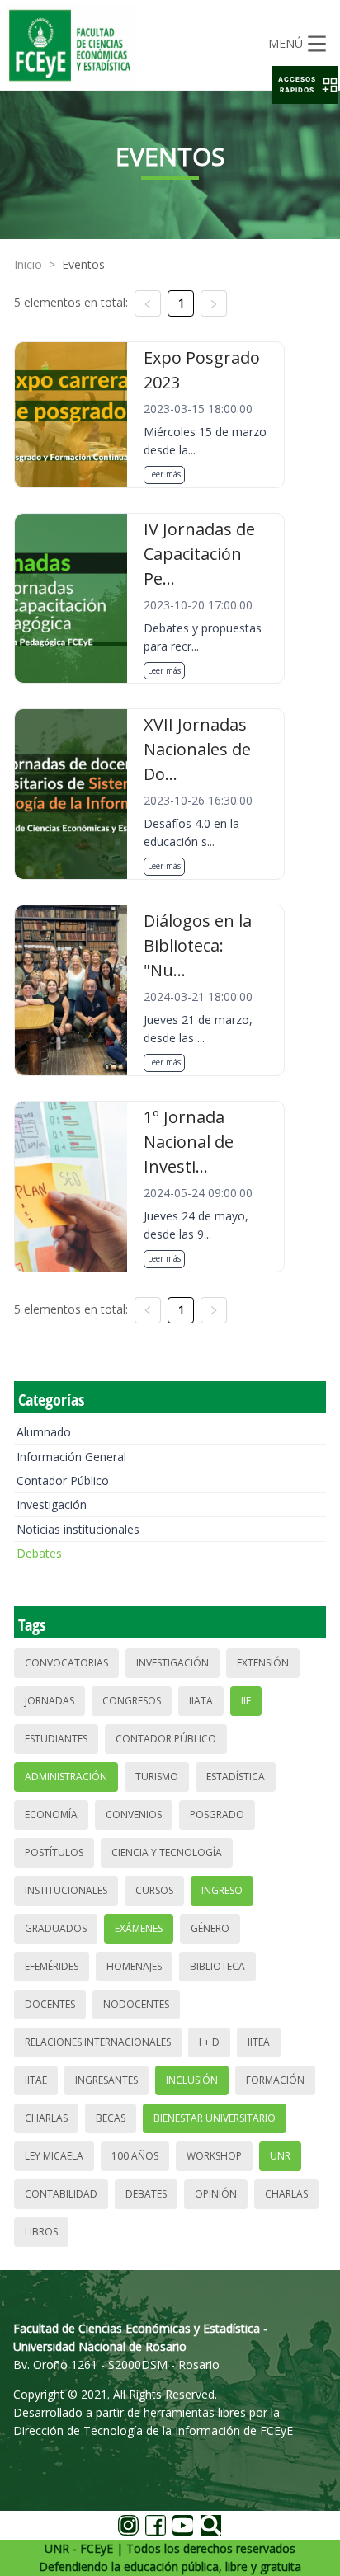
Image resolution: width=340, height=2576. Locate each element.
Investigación (52, 1504)
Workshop (214, 2156)
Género (210, 1928)
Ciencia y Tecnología (167, 1852)
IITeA (259, 2042)
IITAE (36, 2080)
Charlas (46, 2118)
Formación (275, 2080)
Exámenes (139, 1928)
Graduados (56, 1928)
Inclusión (192, 2080)
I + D (209, 2042)
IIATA (201, 1701)
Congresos (132, 1701)
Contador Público (63, 1481)
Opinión (216, 2194)
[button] (305, 85)
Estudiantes (56, 1739)
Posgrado (217, 1814)
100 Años (135, 2156)
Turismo (157, 1777)
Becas (111, 2118)
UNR (280, 2156)
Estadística (236, 1777)
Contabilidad (61, 2194)
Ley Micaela (54, 2156)
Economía (51, 1814)
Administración (66, 1777)
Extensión (263, 1663)
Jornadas (50, 1701)
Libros (41, 2232)
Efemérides (52, 1966)
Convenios (134, 1814)
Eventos (83, 264)
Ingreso (222, 1890)
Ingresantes (106, 2080)
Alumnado (44, 1432)
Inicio (28, 264)
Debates (39, 1553)
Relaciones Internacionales (98, 2042)
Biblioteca (217, 1966)
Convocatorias (66, 1663)
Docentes (50, 2004)
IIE (246, 1701)
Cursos (154, 1890)
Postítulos (54, 1852)
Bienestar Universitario (215, 2118)
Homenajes (134, 1966)
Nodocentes (136, 2004)
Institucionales (66, 1890)
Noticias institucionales (78, 1529)
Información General (71, 1457)
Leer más (164, 474)
